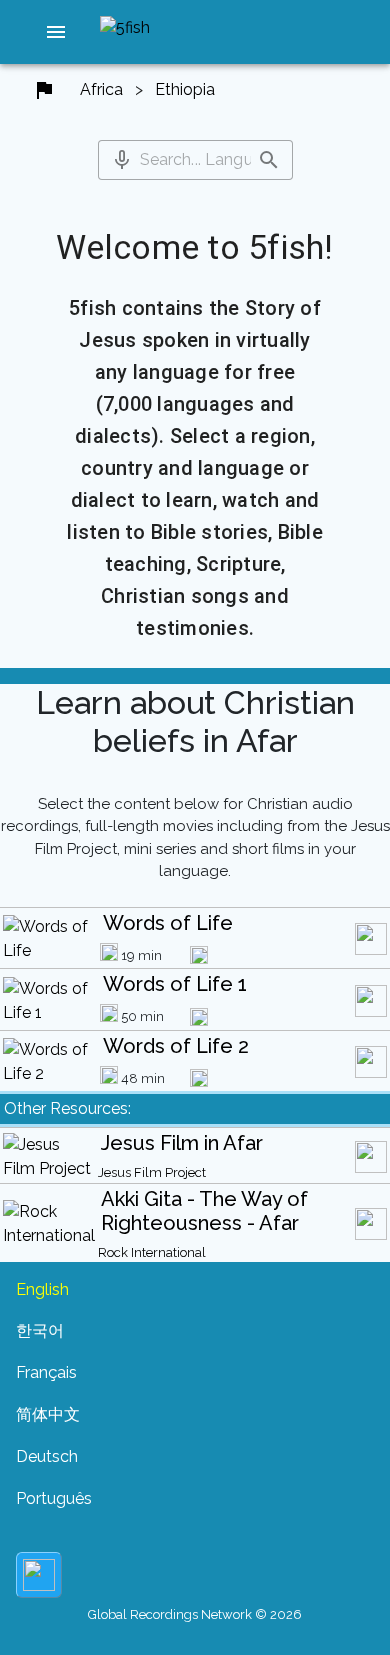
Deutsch (47, 1456)
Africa (101, 89)
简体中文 (48, 1414)
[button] (56, 32)
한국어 (40, 1330)
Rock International (152, 1252)
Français (46, 1372)
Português (54, 1498)
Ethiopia (185, 89)
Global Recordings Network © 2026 (195, 1614)
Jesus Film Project (152, 1172)
